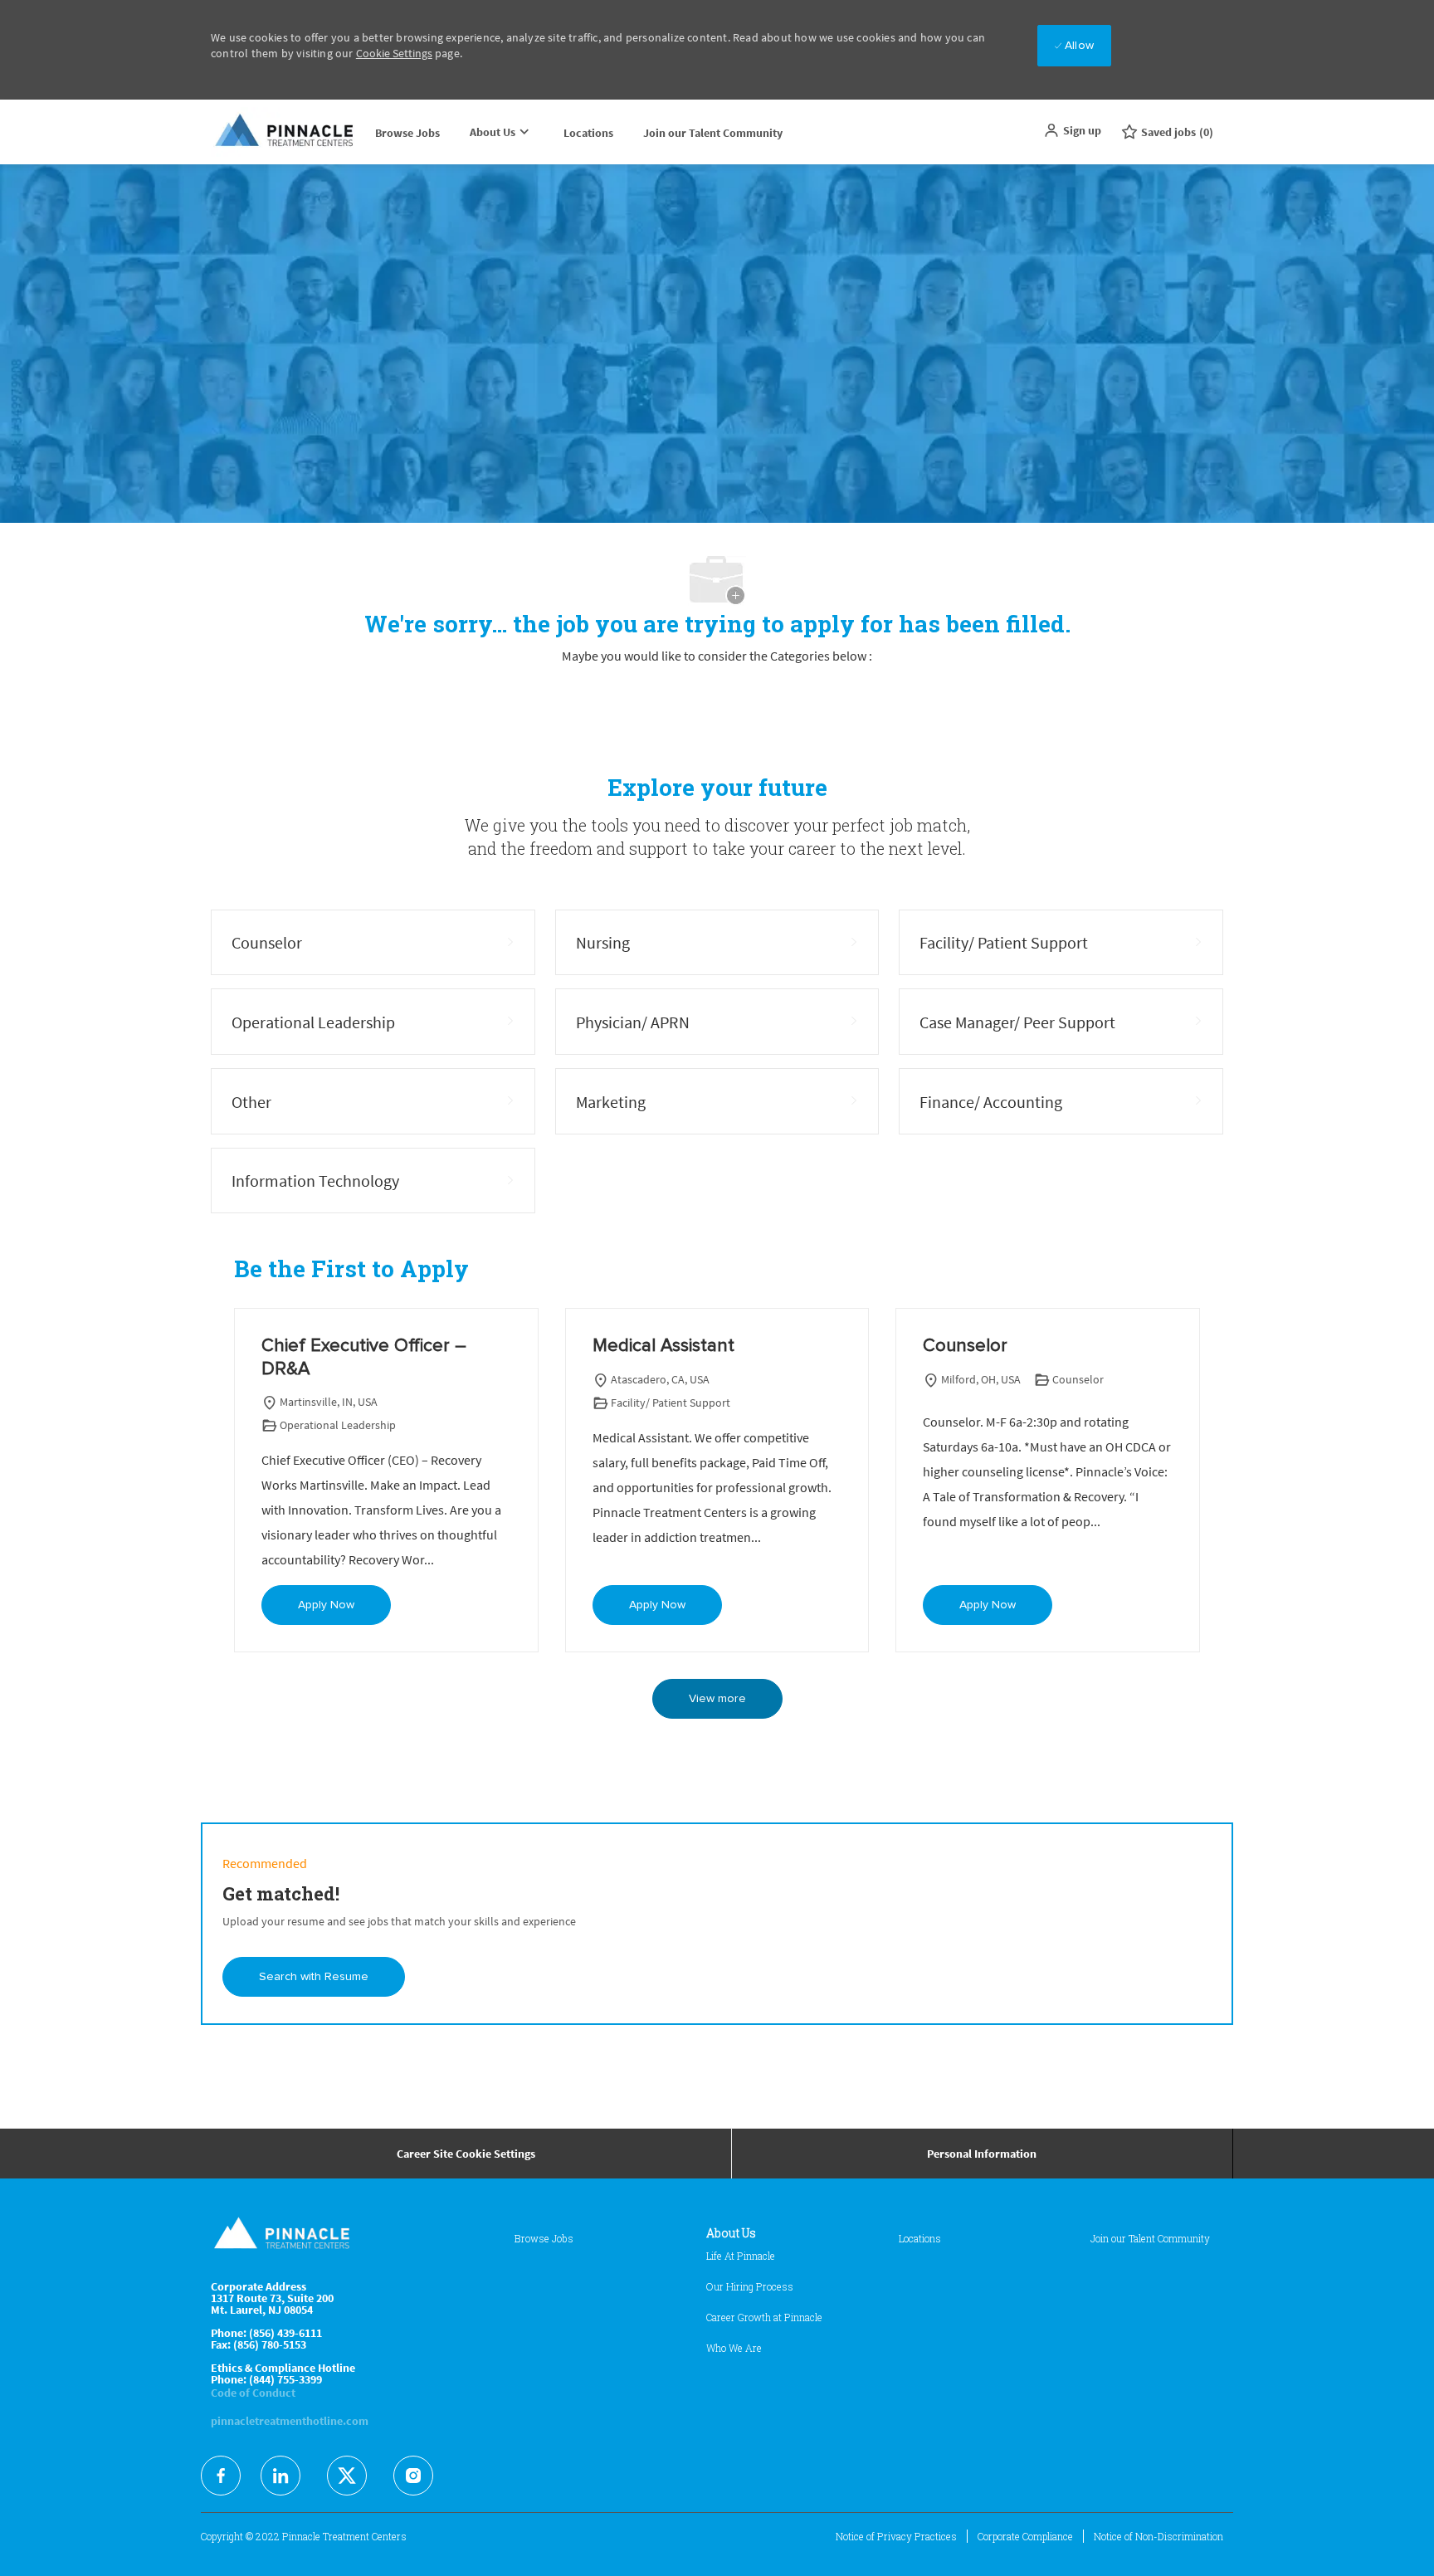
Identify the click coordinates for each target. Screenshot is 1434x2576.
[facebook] (221, 2476)
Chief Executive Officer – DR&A (364, 1358)
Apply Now (326, 1605)
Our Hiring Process (750, 2286)
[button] (1072, 130)
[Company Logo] (285, 132)
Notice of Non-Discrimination (1158, 2536)
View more (717, 1699)
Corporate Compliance (1025, 2536)
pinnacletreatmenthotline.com (290, 2421)
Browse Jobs (407, 133)
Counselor (965, 1346)
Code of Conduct (253, 2393)
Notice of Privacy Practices (896, 2536)
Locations (588, 133)
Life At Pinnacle (741, 2256)
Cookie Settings (394, 53)
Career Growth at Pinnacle (764, 2317)
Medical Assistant (663, 1346)
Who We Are (734, 2348)
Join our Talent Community (713, 133)
